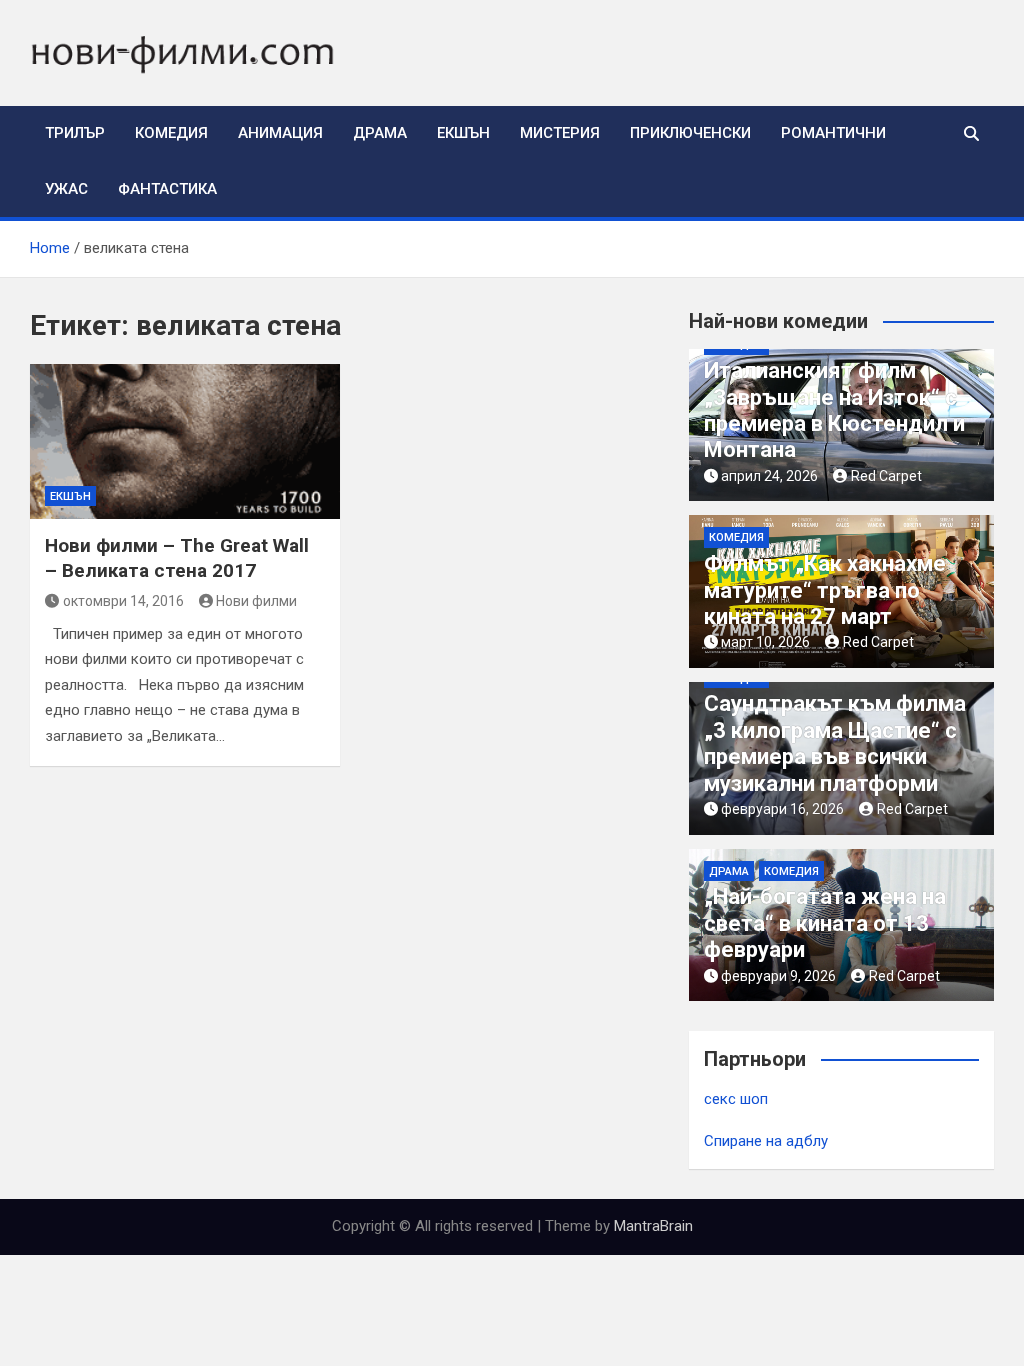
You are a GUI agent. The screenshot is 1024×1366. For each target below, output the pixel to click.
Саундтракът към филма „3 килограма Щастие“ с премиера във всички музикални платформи (835, 743)
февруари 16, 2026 (782, 809)
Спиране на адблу (766, 1141)
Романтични (833, 133)
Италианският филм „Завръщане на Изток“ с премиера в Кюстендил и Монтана (834, 410)
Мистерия (560, 133)
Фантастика (167, 189)
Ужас (66, 189)
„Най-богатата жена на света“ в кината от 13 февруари (825, 923)
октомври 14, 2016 (123, 601)
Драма (380, 133)
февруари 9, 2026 (778, 976)
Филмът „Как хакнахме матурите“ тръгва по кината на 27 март (825, 590)
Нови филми (256, 601)
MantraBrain (653, 1226)
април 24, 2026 (769, 476)
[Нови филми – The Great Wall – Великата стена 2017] (185, 441)
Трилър (75, 133)
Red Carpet (886, 476)
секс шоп (736, 1099)
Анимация (280, 133)
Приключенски (690, 133)
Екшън (463, 133)
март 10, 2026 (765, 642)
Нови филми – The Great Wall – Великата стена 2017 (177, 558)
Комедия (171, 133)
